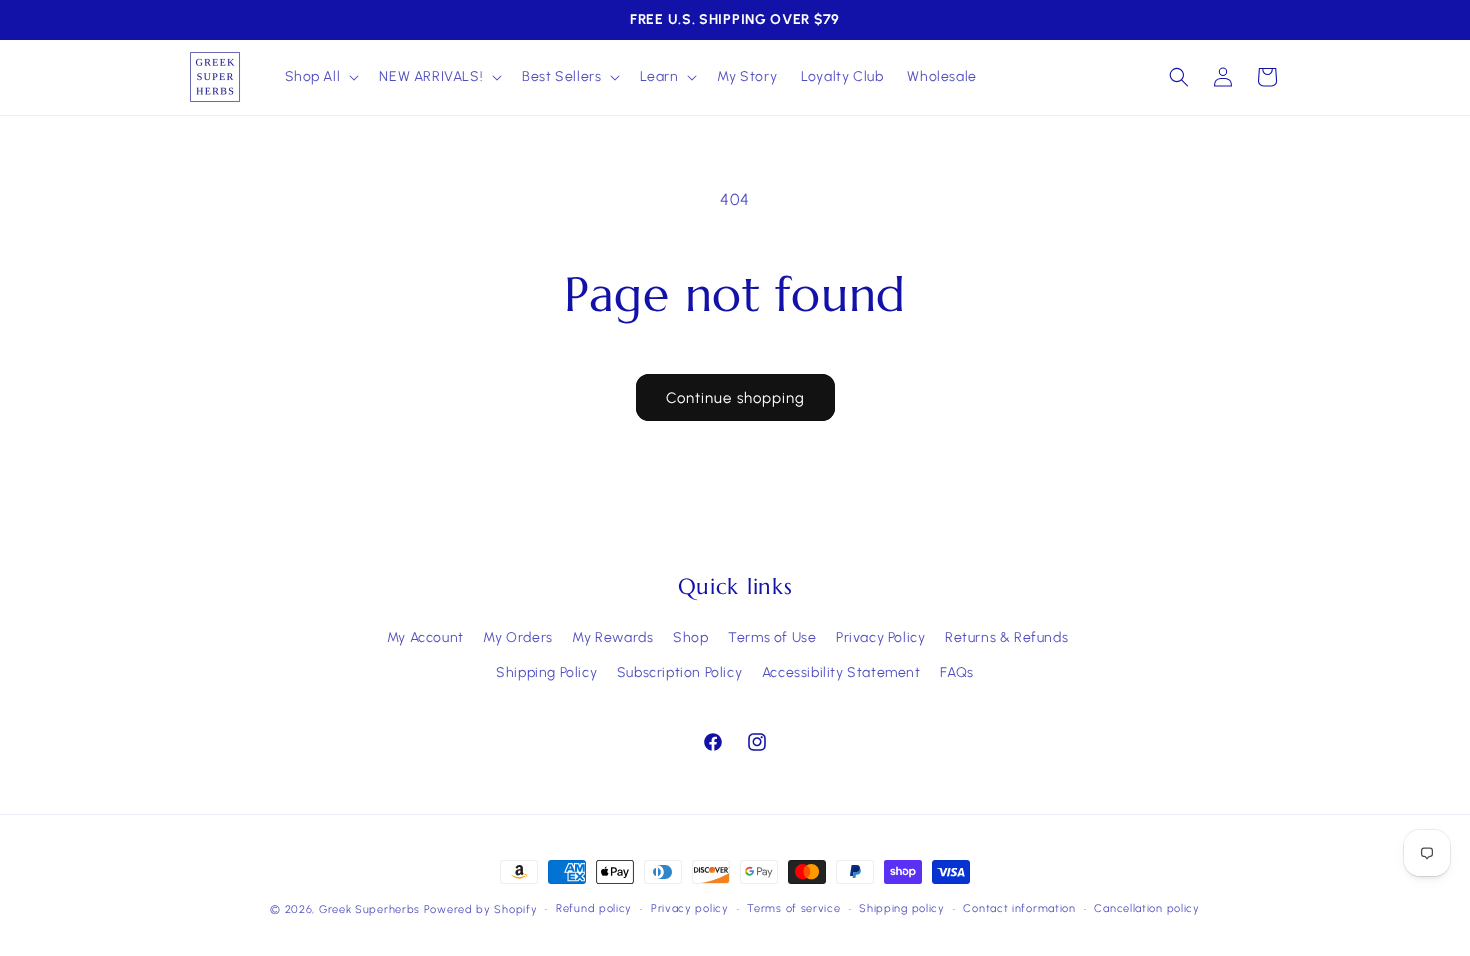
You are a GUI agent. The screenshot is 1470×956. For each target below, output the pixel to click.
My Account (425, 637)
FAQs (956, 672)
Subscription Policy (679, 672)
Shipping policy (902, 908)
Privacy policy (690, 908)
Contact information (1019, 908)
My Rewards (612, 637)
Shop (690, 637)
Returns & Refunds (1006, 637)
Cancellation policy (1146, 908)
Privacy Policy (880, 637)
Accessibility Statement (841, 672)
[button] (320, 77)
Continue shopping (735, 398)
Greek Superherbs (369, 909)
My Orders (517, 637)
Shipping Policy (546, 672)
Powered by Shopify (481, 909)
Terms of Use (772, 637)
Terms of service (793, 908)
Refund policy (594, 908)
